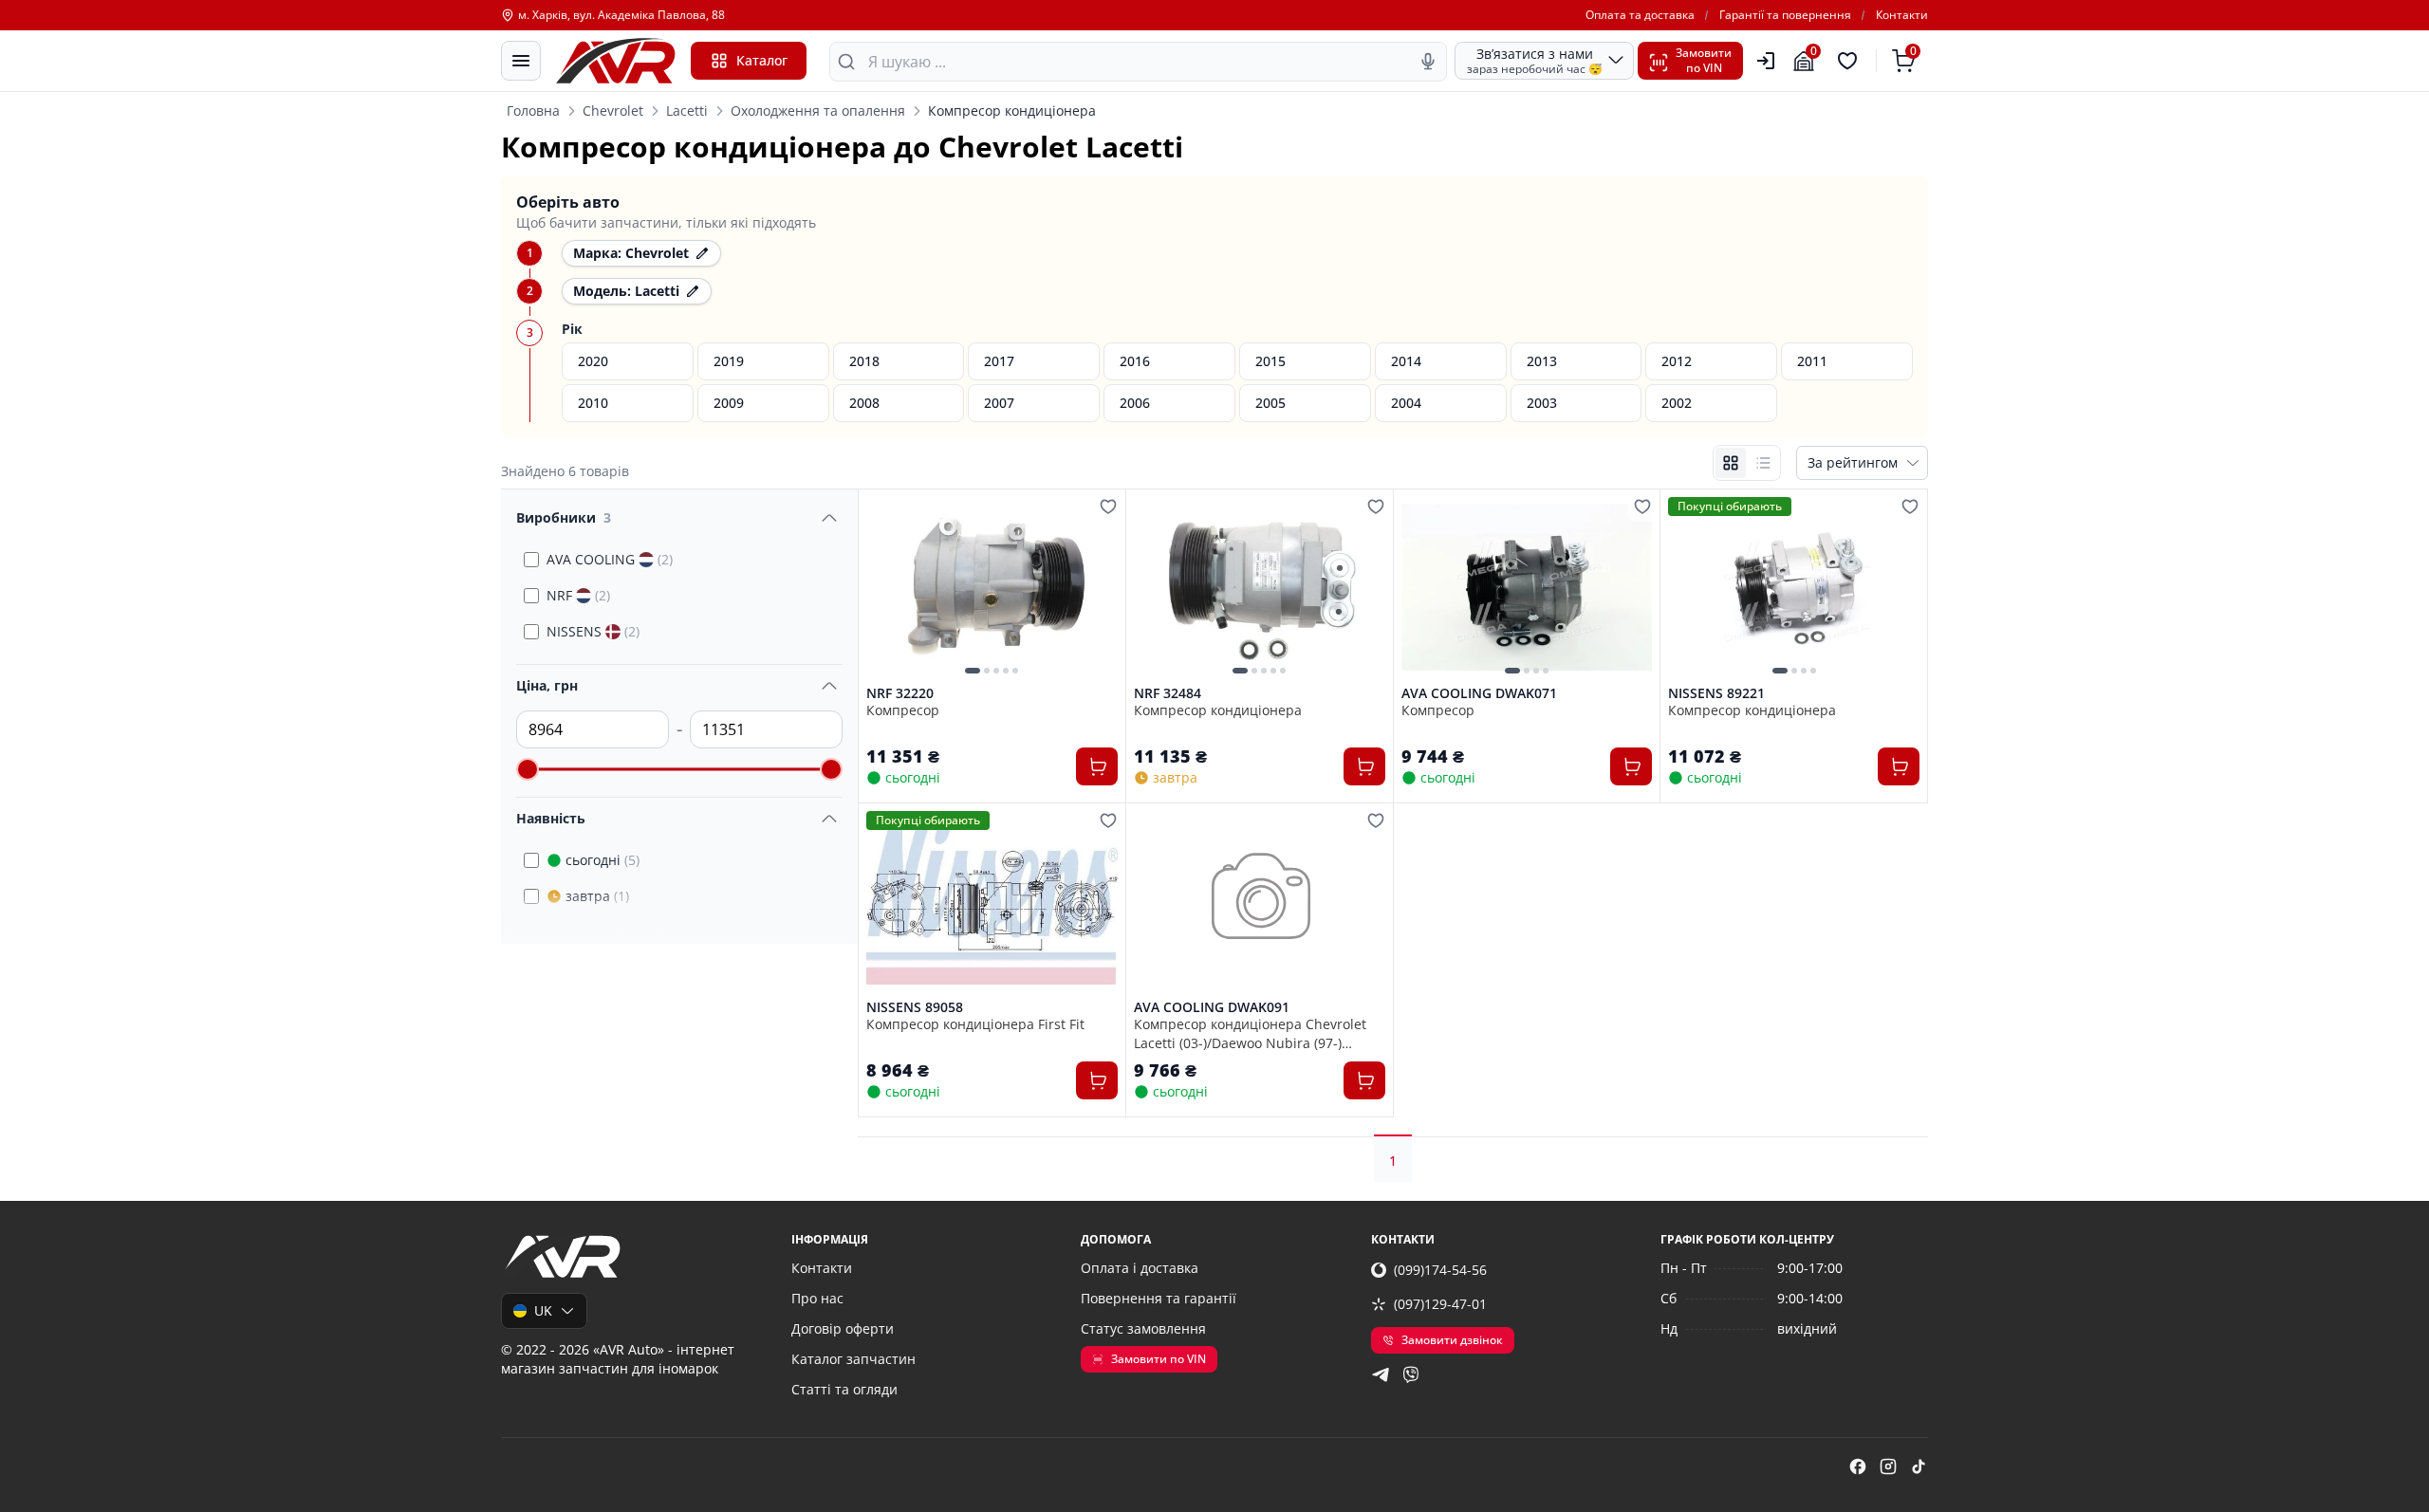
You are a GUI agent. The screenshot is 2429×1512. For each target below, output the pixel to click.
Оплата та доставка (1640, 15)
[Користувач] (1766, 61)
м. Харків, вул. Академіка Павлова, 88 (621, 15)
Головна (533, 111)
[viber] (1411, 1374)
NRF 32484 (1168, 693)
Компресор (903, 710)
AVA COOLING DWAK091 (1212, 1007)
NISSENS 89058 (915, 1007)
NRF (578, 595)
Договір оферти (843, 1328)
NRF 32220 (900, 693)
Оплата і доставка (1140, 1268)
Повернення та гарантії (1159, 1298)
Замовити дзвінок (1452, 1340)
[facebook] (1858, 1466)
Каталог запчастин (853, 1359)
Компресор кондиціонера (1218, 710)
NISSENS (593, 631)
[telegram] (1381, 1374)
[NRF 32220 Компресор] (992, 587)
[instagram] (1888, 1466)
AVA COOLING (610, 559)
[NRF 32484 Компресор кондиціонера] (1260, 587)
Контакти (1902, 15)
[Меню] (521, 61)
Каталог (762, 60)
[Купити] (1097, 766)
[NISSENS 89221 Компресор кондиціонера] (1794, 587)
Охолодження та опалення (818, 111)
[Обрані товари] (1850, 61)
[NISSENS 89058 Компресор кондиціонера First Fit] (992, 901)
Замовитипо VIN (1704, 60)
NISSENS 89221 (1716, 693)
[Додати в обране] (1108, 507)
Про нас (817, 1298)
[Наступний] (1099, 587)
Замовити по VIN (1159, 1359)
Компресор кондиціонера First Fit (975, 1024)
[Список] (1763, 463)
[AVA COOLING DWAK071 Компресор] (1527, 587)
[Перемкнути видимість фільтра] (829, 518)
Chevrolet (613, 111)
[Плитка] (1731, 463)
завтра (597, 896)
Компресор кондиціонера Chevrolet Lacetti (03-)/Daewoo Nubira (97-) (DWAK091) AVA (1250, 1033)
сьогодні (603, 860)
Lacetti (687, 111)
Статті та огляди (844, 1389)
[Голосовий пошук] (1428, 62)
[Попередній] (885, 587)
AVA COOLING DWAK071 (1479, 693)
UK (543, 1310)
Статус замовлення (1143, 1328)
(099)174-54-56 (1440, 1270)
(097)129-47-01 (1440, 1304)
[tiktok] (1919, 1466)
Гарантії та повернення (1785, 15)
